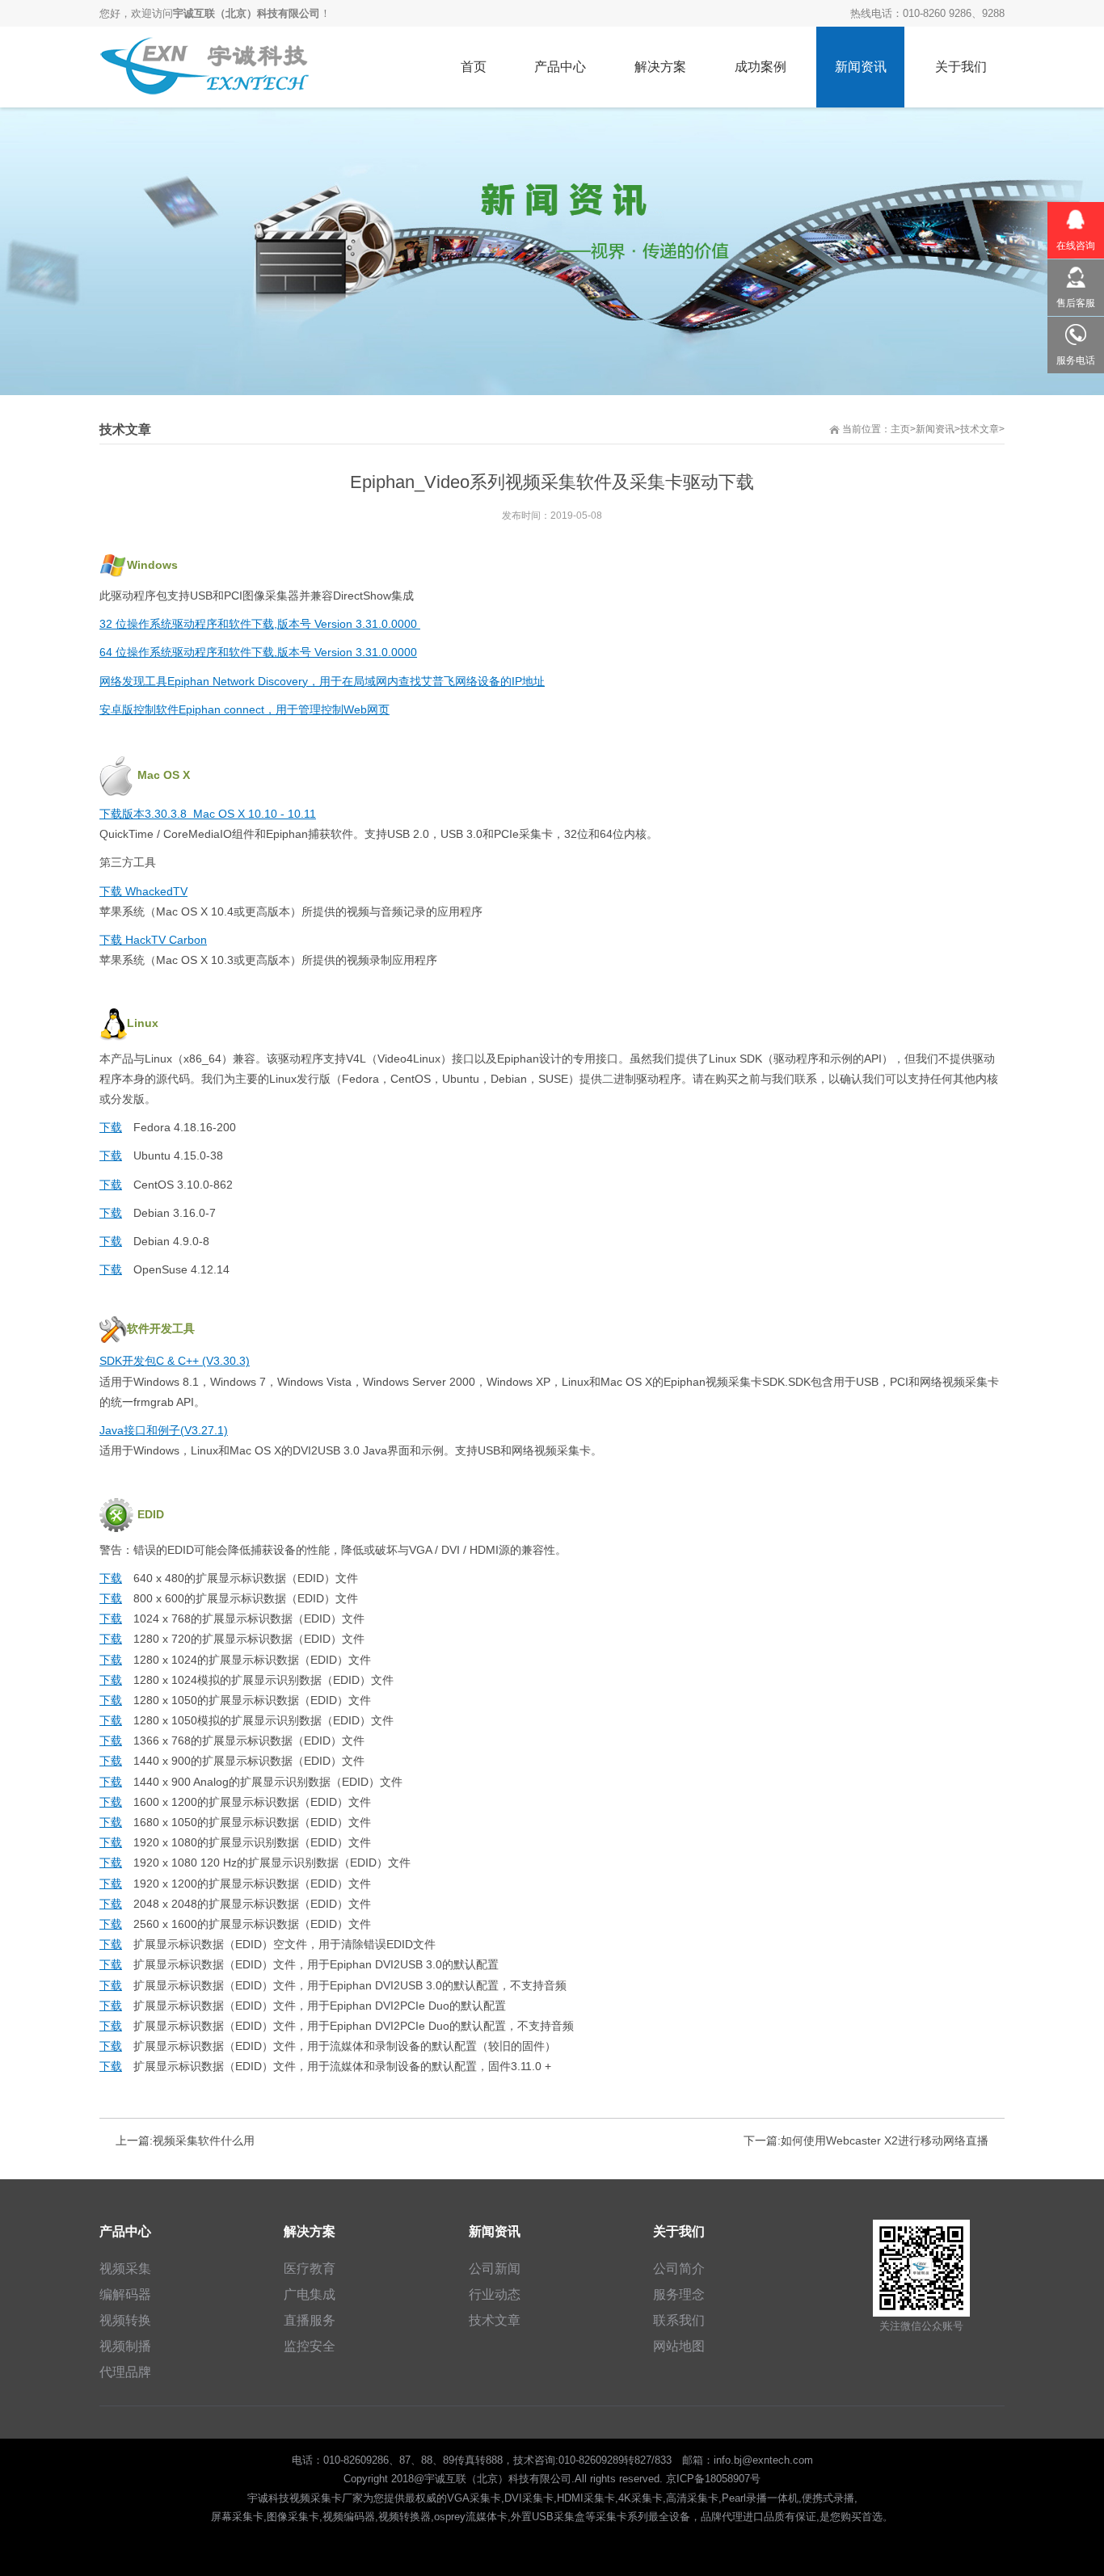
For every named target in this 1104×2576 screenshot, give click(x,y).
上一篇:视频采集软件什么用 (185, 2140)
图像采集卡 (293, 2517)
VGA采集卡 (474, 2498)
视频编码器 (349, 2517)
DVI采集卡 (529, 2498)
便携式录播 (828, 2498)
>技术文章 (977, 429)
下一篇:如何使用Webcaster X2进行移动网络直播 (866, 2140)
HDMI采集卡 (586, 2498)
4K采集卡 (640, 2498)
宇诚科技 (268, 2498)
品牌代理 (722, 2517)
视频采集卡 (316, 2498)
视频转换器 (405, 2517)
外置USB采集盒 (548, 2517)
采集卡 (611, 2517)
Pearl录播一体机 (760, 2498)
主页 (900, 429)
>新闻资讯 (932, 429)
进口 (753, 2517)
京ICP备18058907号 (713, 2479)
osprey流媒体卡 (471, 2517)
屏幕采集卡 (237, 2517)
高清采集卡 (692, 2498)
